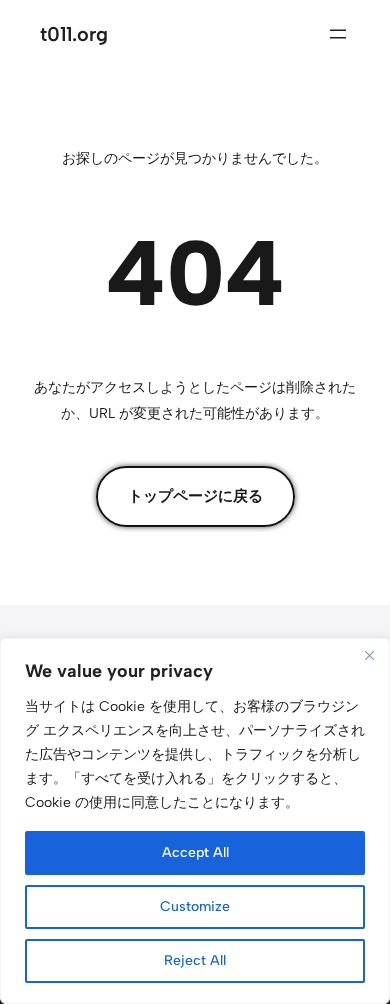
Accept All (195, 852)
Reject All (195, 960)
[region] (195, 821)
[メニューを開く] (338, 34)
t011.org (74, 34)
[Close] (369, 655)
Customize (195, 906)
